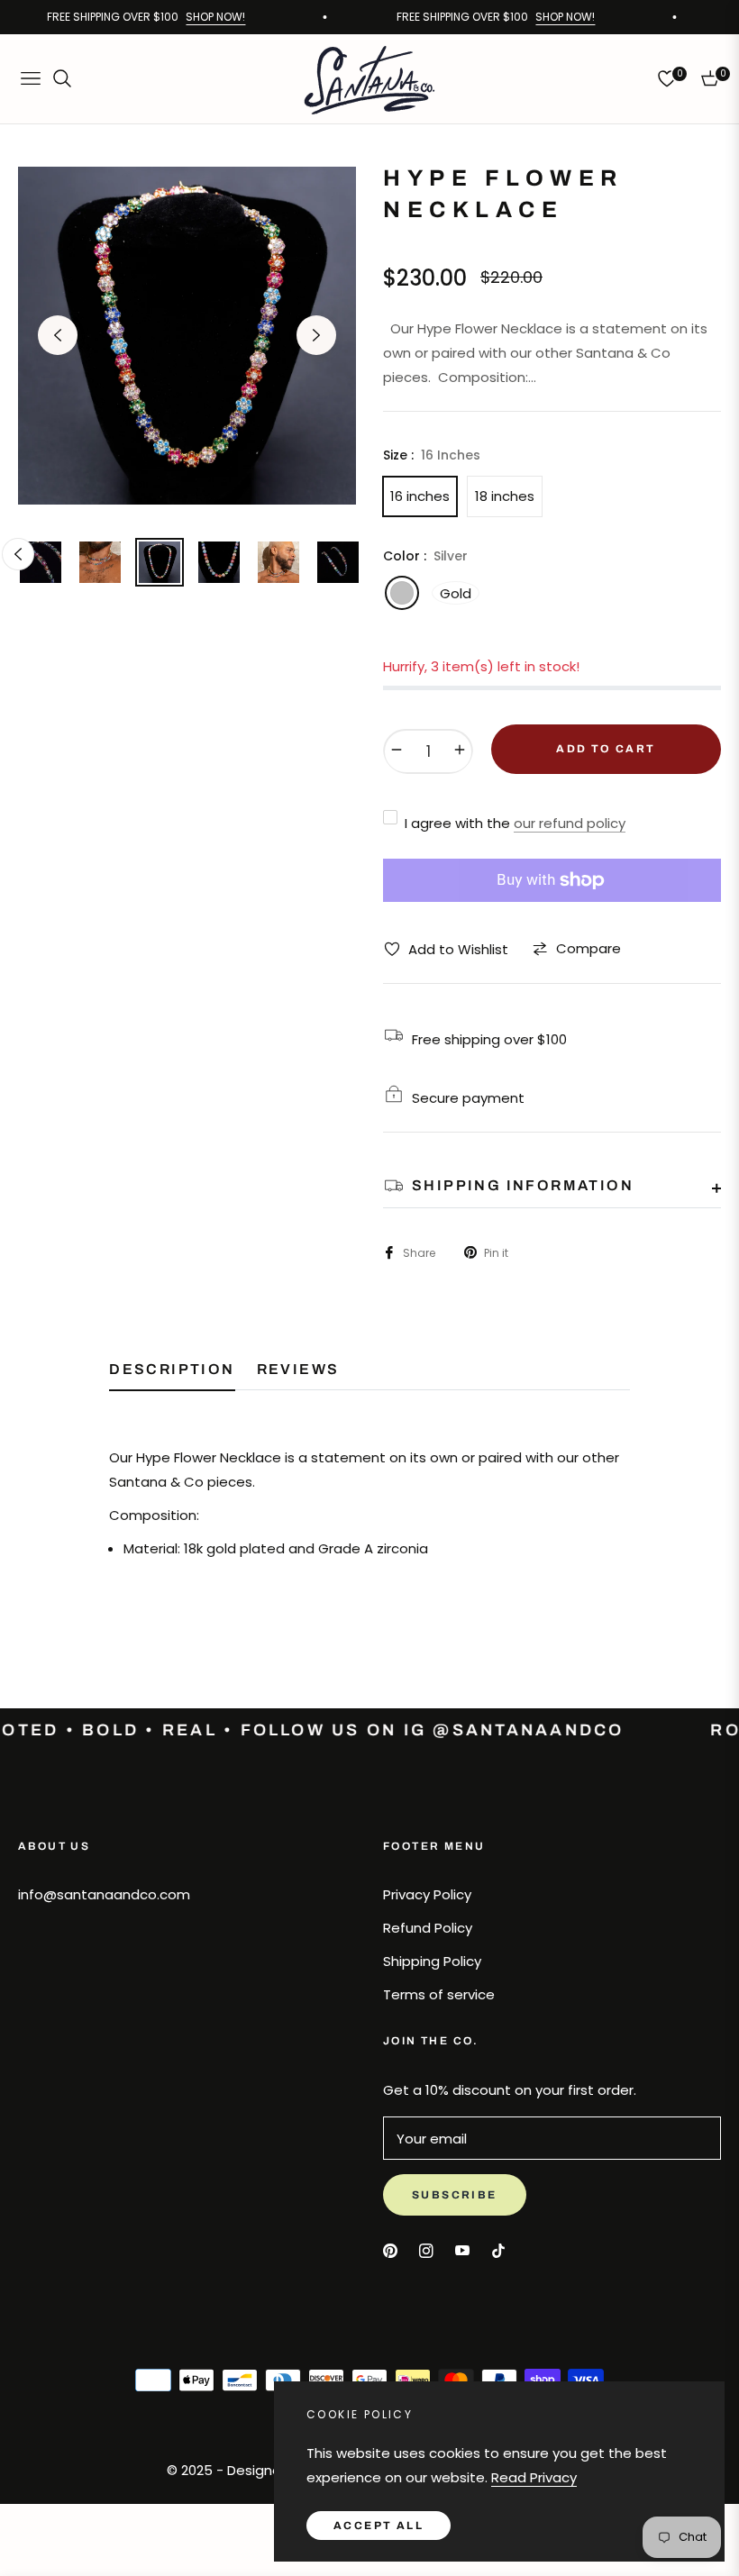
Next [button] (316, 335)
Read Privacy (534, 2477)
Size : (432, 455)
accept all (379, 2526)
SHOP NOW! (206, 17)
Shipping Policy (432, 1961)
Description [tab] (172, 1369)
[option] (187, 336)
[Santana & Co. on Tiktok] (503, 2249)
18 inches (505, 496)
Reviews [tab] (298, 1369)
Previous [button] (58, 335)
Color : (425, 556)
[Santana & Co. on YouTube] (462, 2249)
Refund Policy (428, 1928)
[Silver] (402, 593)
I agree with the (515, 823)
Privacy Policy (427, 1894)
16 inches (420, 496)
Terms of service (439, 1994)
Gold (456, 593)
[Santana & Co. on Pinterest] (390, 2249)
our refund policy (570, 823)
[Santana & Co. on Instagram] (426, 2249)
